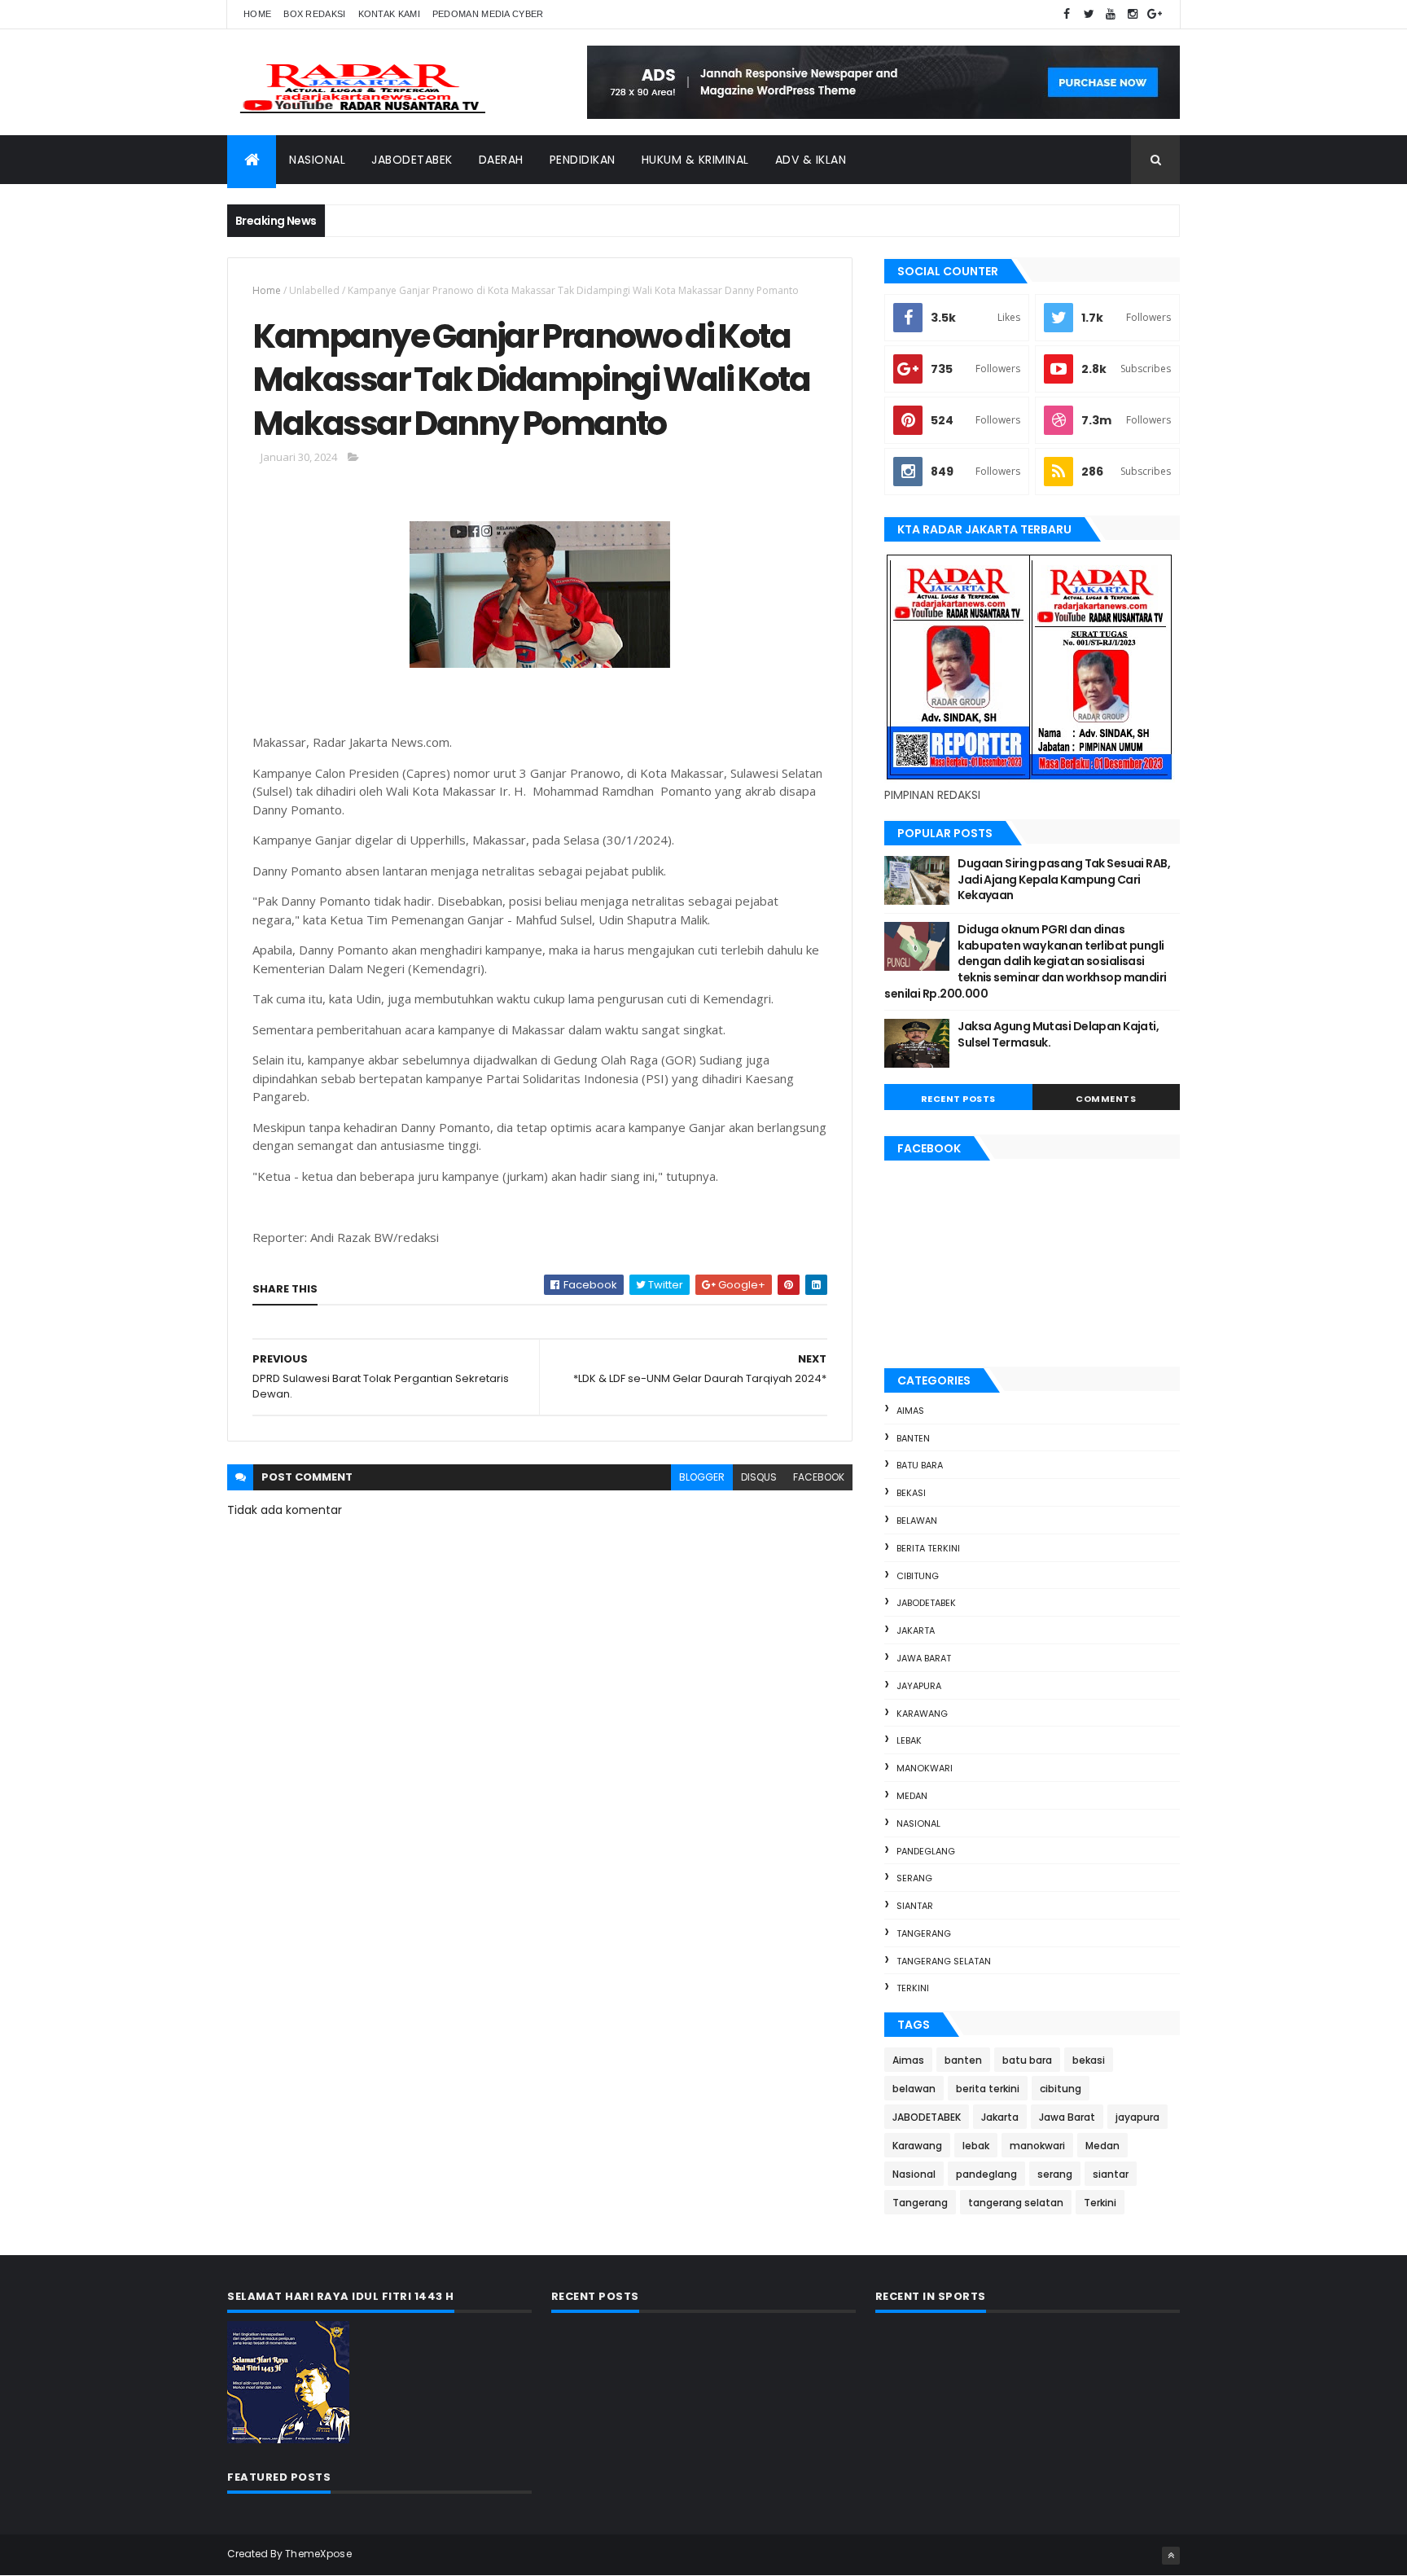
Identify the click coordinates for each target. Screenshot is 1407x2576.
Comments (1106, 1099)
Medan (912, 1796)
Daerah (501, 160)
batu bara (920, 1465)
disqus (759, 1477)
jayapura (919, 1686)
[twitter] (1089, 14)
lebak (909, 1740)
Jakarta (916, 1630)
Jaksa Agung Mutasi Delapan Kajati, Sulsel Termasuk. (1058, 1034)
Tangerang (924, 1933)
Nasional (317, 160)
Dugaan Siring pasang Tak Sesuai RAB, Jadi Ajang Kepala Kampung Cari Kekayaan (1064, 879)
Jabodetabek (412, 160)
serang (914, 1878)
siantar (915, 1906)
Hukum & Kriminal (695, 160)
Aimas (910, 1411)
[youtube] (1111, 14)
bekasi (911, 1493)
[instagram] (1133, 14)
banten (913, 1438)
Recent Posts (958, 1099)
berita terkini (928, 1548)
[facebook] (1067, 14)
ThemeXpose (318, 2554)
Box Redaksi (314, 14)
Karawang (922, 1714)
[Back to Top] (1171, 2556)
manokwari (925, 1768)
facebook (819, 1477)
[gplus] (1155, 14)
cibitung (918, 1576)
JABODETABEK (926, 1603)
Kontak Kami (389, 14)
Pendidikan (583, 160)
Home (257, 14)
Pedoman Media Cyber (488, 14)
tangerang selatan (944, 1961)
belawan (917, 1521)
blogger (702, 1477)
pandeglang (926, 1851)
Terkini (913, 1988)
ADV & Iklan (811, 160)
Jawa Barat (924, 1658)
